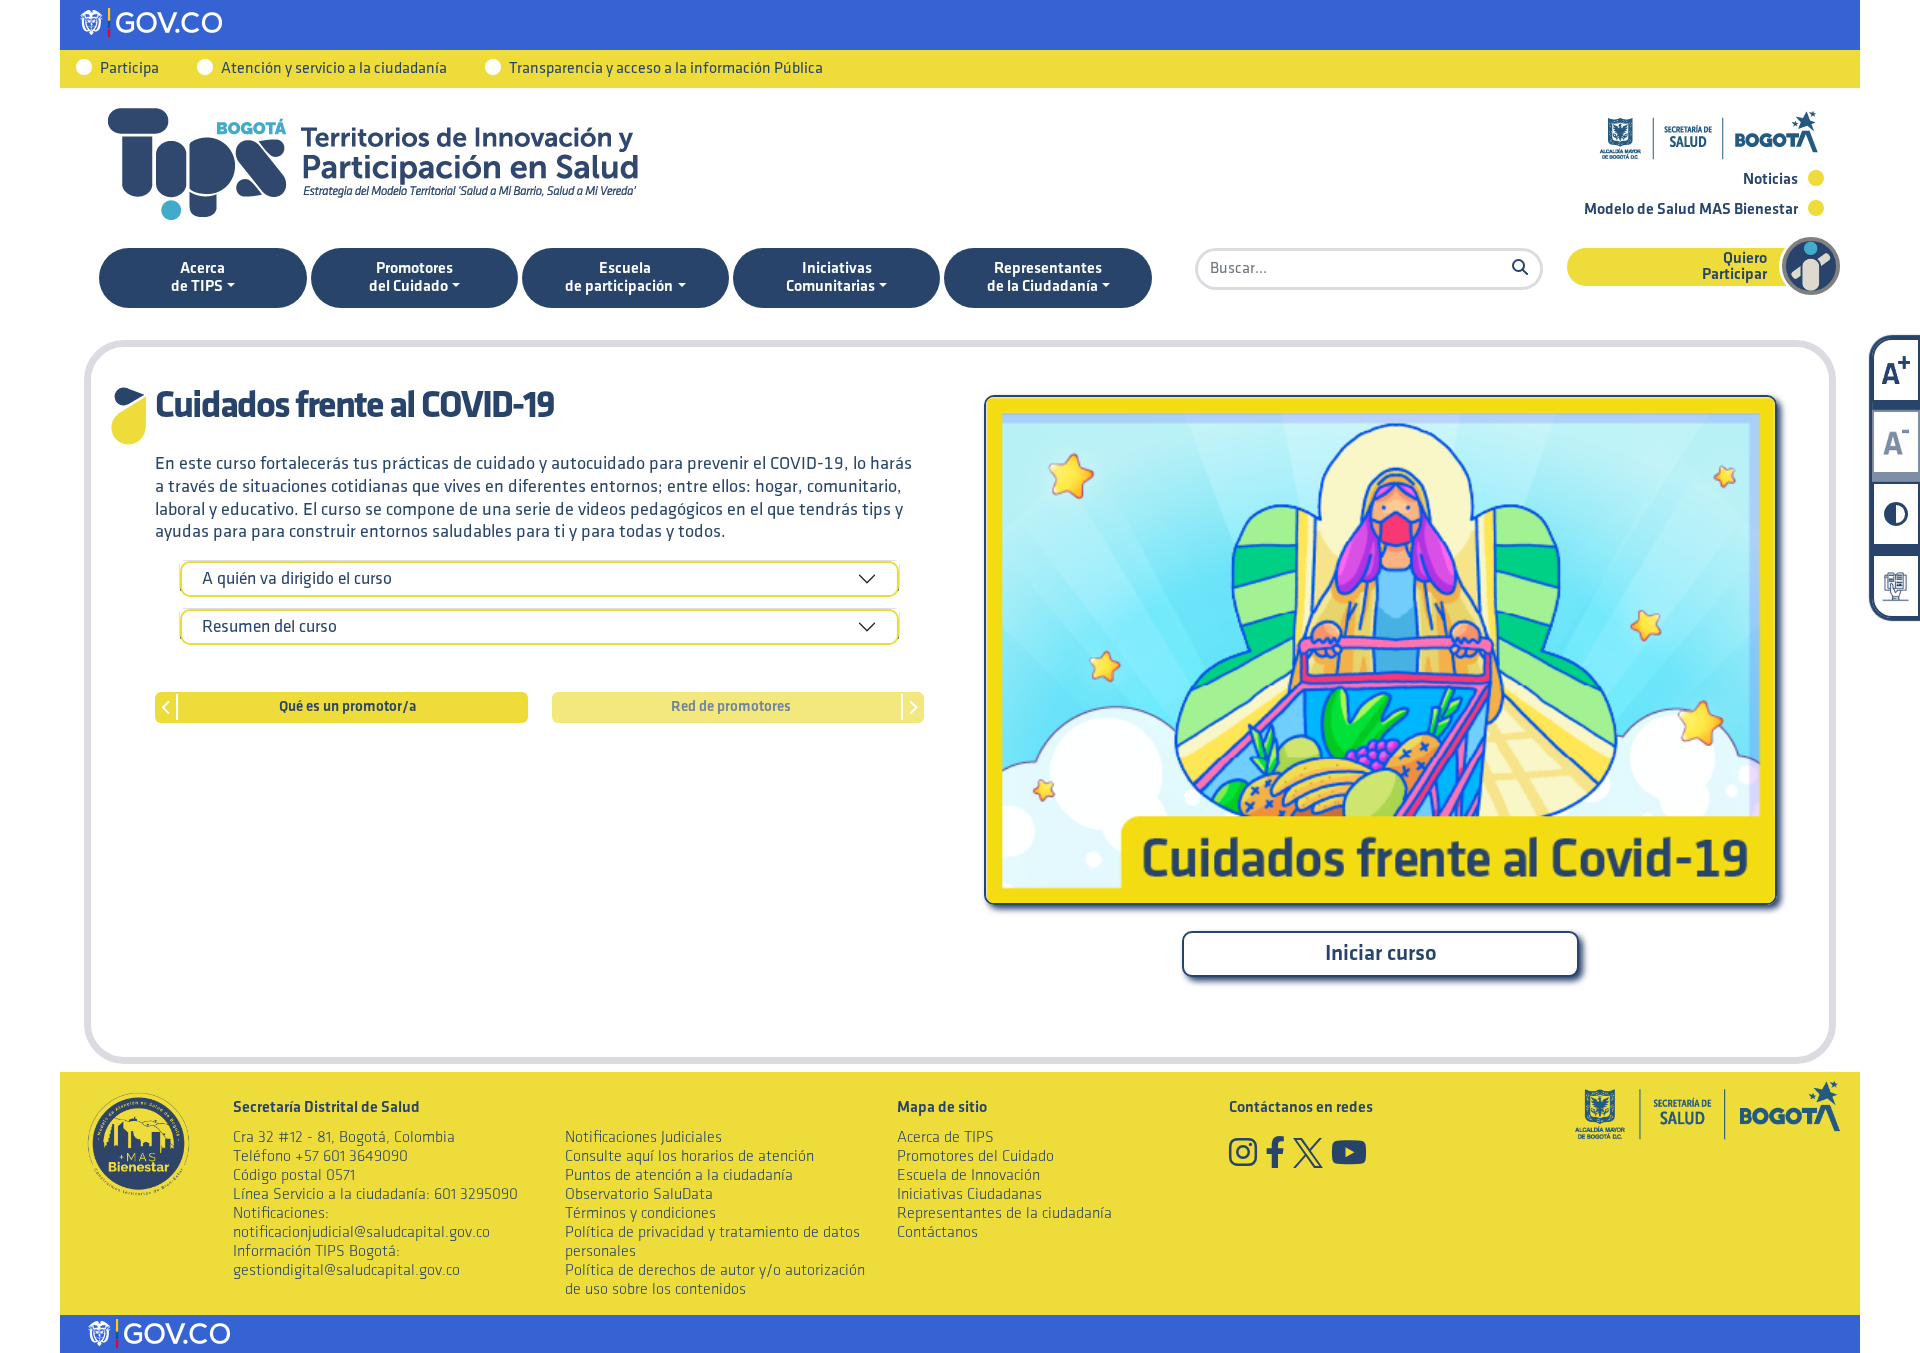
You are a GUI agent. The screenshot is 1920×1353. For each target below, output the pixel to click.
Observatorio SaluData (639, 1194)
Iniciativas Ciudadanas (969, 1194)
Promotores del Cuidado (975, 1156)
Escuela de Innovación (968, 1175)
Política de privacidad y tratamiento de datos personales (712, 1242)
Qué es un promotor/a (347, 707)
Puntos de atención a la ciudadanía (679, 1175)
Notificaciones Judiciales (643, 1137)
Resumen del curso (269, 627)
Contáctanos (937, 1232)
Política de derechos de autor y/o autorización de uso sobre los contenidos (715, 1280)
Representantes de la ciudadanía (1004, 1213)
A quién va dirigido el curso (297, 579)
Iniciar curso (1381, 953)
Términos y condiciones (640, 1213)
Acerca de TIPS (945, 1137)
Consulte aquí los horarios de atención (689, 1156)
